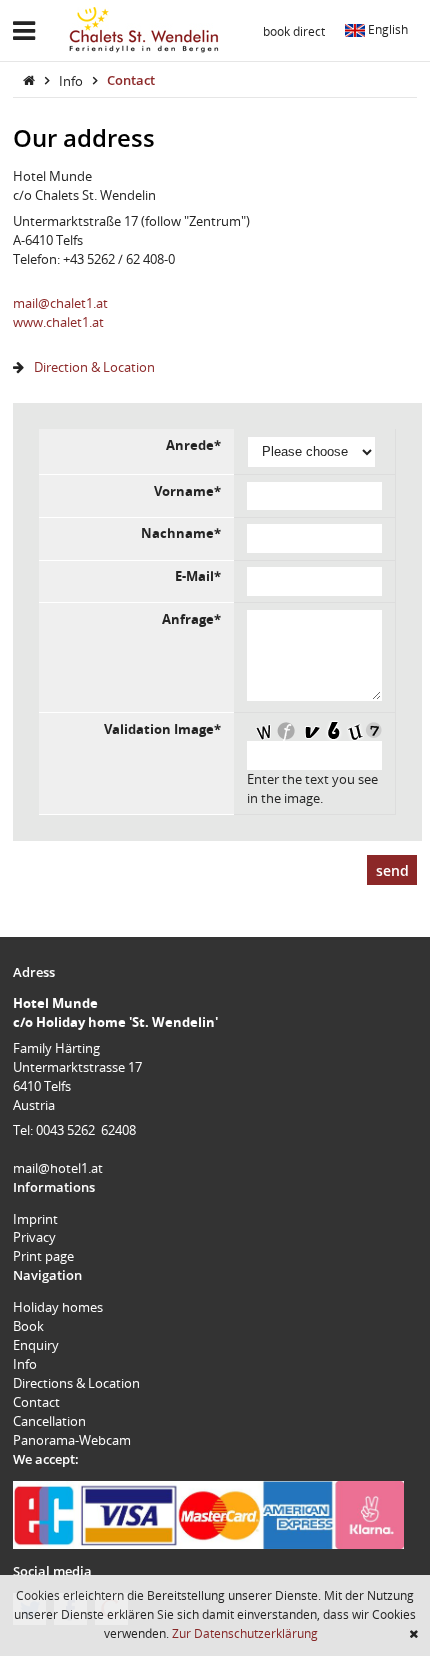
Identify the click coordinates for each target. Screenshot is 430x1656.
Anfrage (191, 619)
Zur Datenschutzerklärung (245, 1633)
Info (72, 80)
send (392, 870)
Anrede (193, 445)
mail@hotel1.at (58, 1168)
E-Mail (198, 576)
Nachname (181, 533)
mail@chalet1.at (60, 303)
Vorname (187, 491)
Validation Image (162, 729)
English (386, 29)
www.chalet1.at (58, 322)
